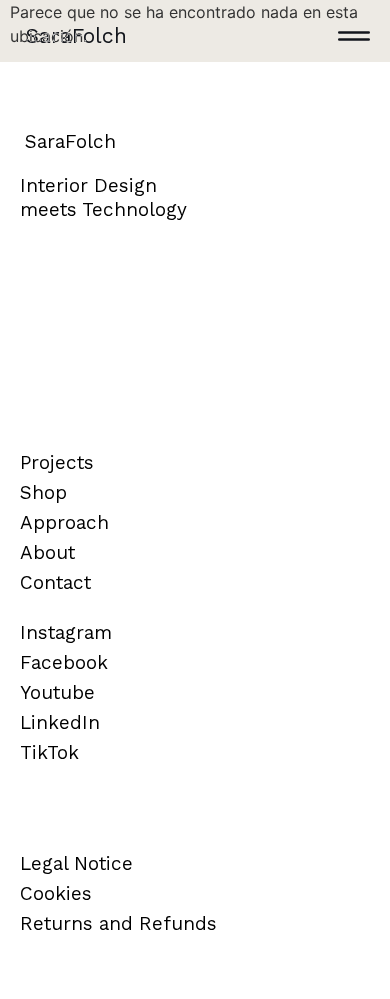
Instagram (66, 632)
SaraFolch (76, 35)
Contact (55, 582)
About (47, 552)
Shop (43, 492)
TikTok (49, 752)
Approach (64, 522)
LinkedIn (60, 722)
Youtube (57, 692)
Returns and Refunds (118, 923)
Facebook (64, 662)
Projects (57, 462)
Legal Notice (76, 863)
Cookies (56, 893)
